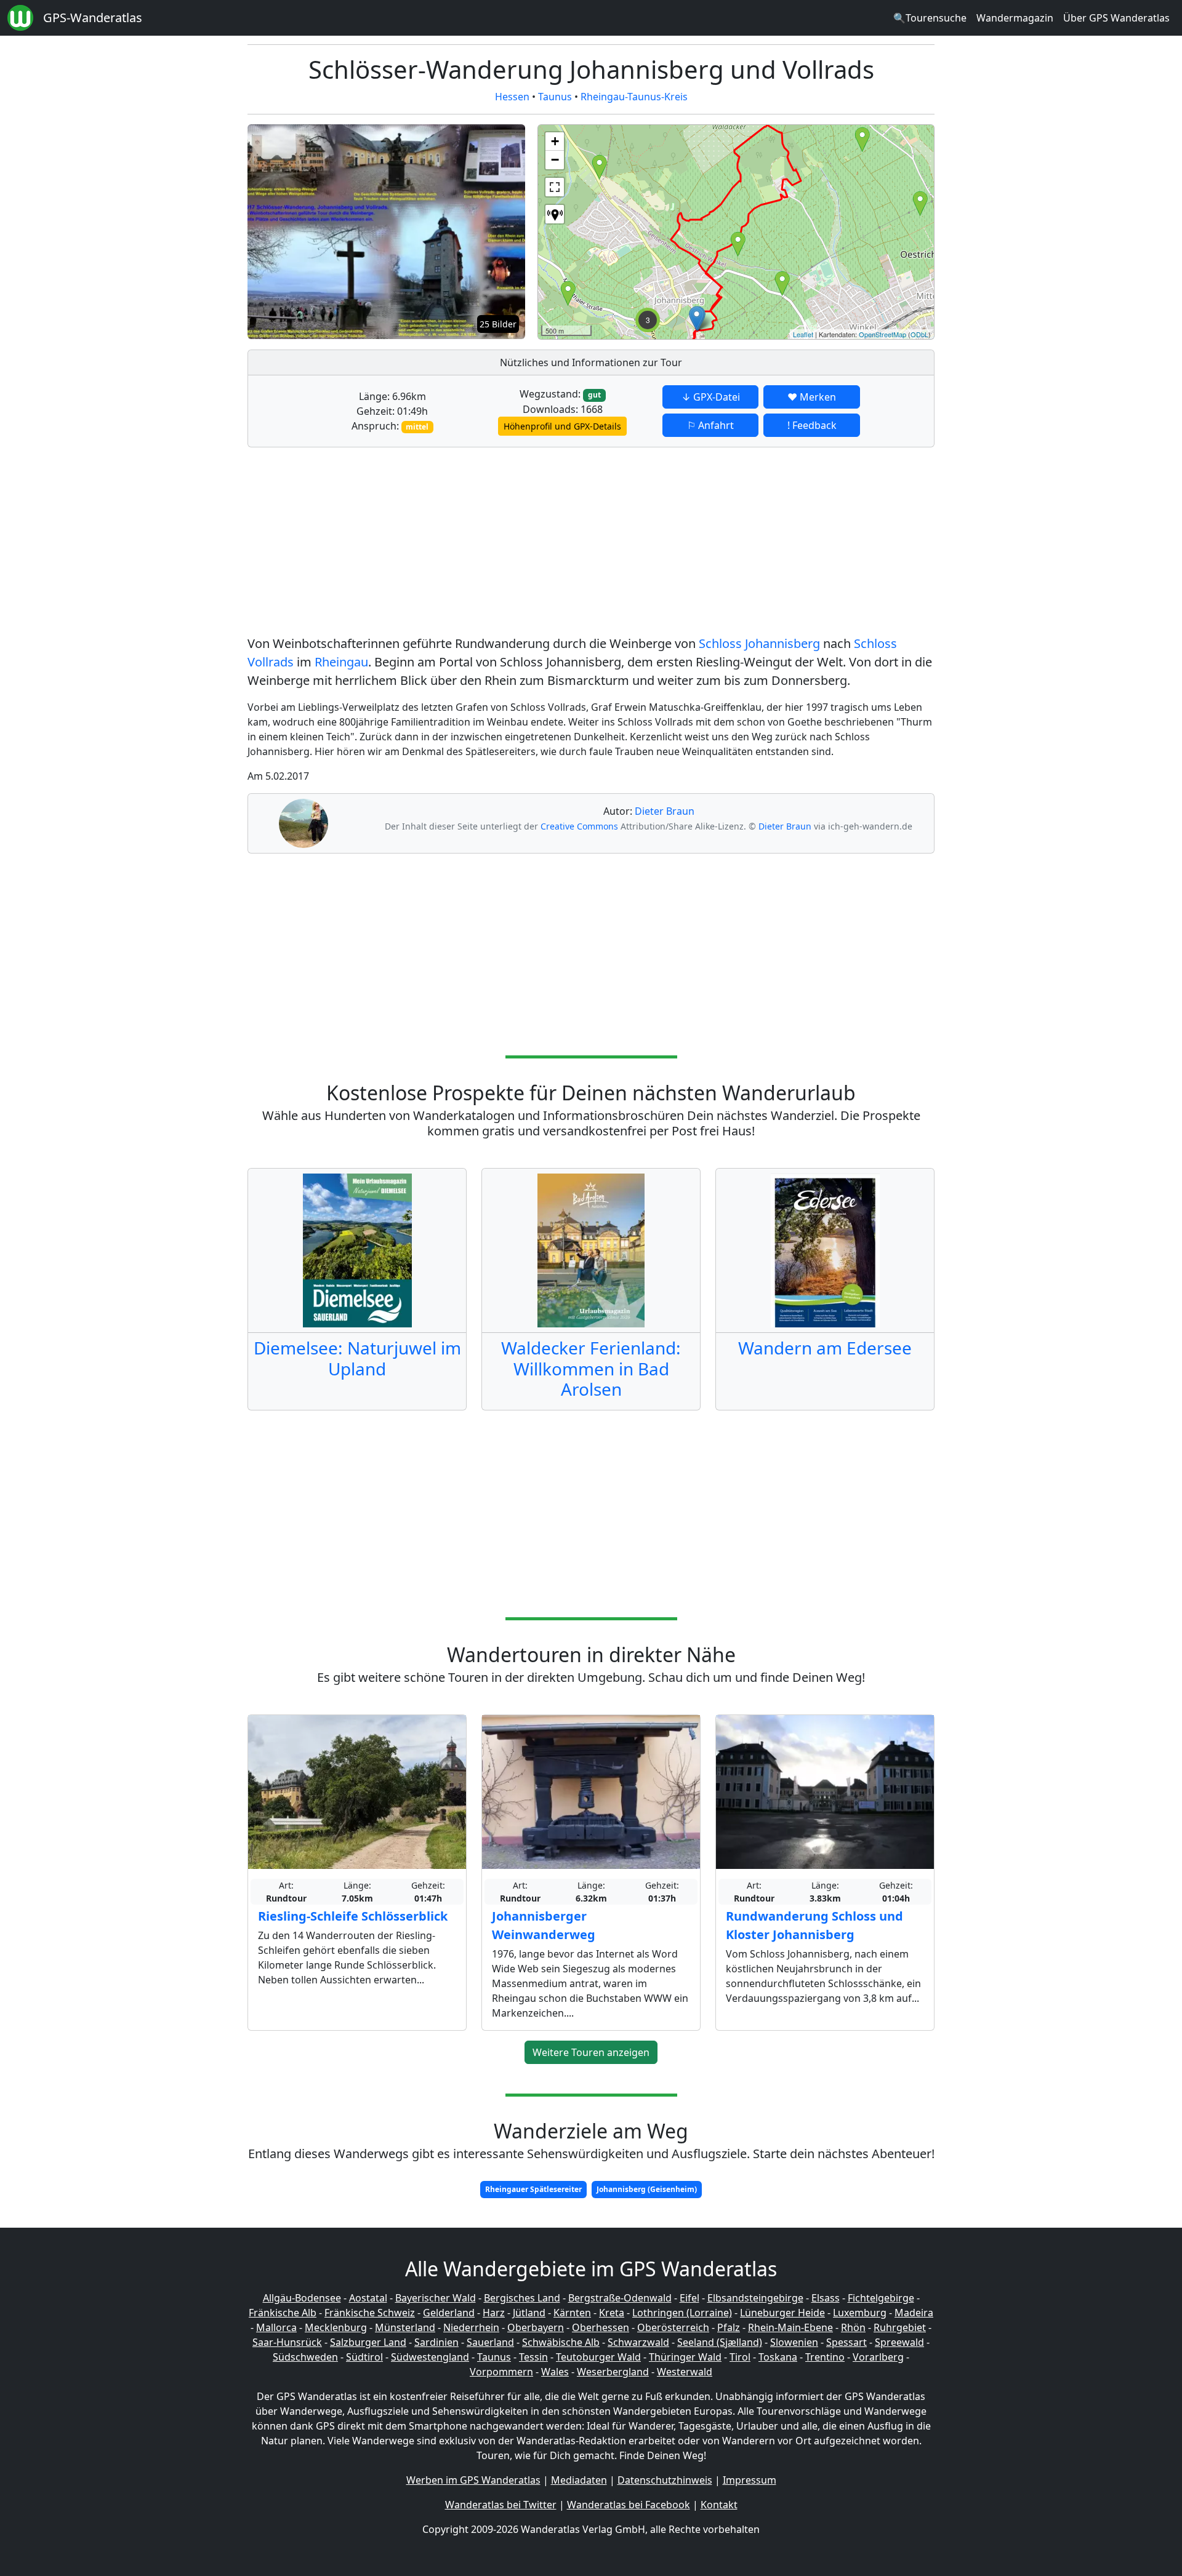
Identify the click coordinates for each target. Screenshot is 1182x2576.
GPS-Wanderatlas (93, 18)
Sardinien (436, 2342)
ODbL (919, 334)
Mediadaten (579, 2480)
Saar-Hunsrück (287, 2342)
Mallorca (276, 2327)
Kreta (612, 2313)
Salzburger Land (368, 2342)
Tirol (740, 2357)
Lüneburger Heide (782, 2313)
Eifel (689, 2298)
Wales (555, 2372)
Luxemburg (860, 2313)
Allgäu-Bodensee (302, 2298)
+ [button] (555, 141)
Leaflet (803, 334)
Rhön (853, 2327)
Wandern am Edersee (825, 1348)
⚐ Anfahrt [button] (710, 425)
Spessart (846, 2342)
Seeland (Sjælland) (720, 2342)
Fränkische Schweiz (370, 2313)
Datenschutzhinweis (665, 2480)
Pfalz (729, 2327)
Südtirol (364, 2357)
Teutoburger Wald (598, 2357)
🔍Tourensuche (930, 18)
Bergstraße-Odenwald (620, 2298)
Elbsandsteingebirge (755, 2298)
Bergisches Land (522, 2298)
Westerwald (685, 2372)
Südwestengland (430, 2357)
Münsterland (405, 2327)
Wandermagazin (1015, 18)
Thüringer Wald (685, 2357)
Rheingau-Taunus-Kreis (634, 97)
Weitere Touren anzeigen (591, 2052)
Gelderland (449, 2313)
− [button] (555, 160)
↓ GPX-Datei (711, 397)
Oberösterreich (673, 2327)
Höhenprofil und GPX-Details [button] (562, 426)
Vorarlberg (878, 2357)
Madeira (914, 2313)
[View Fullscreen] (555, 187)
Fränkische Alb (283, 2313)
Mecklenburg (336, 2327)
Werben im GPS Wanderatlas (473, 2480)
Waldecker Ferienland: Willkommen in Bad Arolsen (591, 1368)
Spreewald (899, 2342)
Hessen (512, 97)
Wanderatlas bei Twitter (501, 2505)
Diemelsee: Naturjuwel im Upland (357, 1358)
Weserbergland (613, 2372)
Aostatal (368, 2298)
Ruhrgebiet (900, 2327)
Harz (494, 2313)
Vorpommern (501, 2372)
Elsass (826, 2298)
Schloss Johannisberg (759, 643)
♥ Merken (812, 397)
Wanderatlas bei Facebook (629, 2505)
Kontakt (719, 2505)
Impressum (750, 2480)
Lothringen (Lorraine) (682, 2313)
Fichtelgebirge (881, 2298)
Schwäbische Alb (561, 2342)
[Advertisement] (591, 543)
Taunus (555, 97)
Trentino (825, 2357)
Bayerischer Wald (436, 2298)
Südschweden (305, 2357)
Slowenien (794, 2342)
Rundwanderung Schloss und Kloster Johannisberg (814, 1925)
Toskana (778, 2357)
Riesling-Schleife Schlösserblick (353, 1916)
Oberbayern (536, 2327)
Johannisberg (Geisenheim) (647, 2189)
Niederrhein (471, 2327)
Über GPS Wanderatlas (1116, 18)
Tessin (533, 2357)
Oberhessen (601, 2327)
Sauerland (490, 2342)
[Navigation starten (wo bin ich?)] (555, 214)
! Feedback (812, 425)
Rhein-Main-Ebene (790, 2327)
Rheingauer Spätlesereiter (533, 2189)
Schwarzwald (638, 2342)
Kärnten (572, 2313)
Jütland (529, 2313)
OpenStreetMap (882, 334)
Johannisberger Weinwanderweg (544, 1925)
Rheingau (341, 662)
